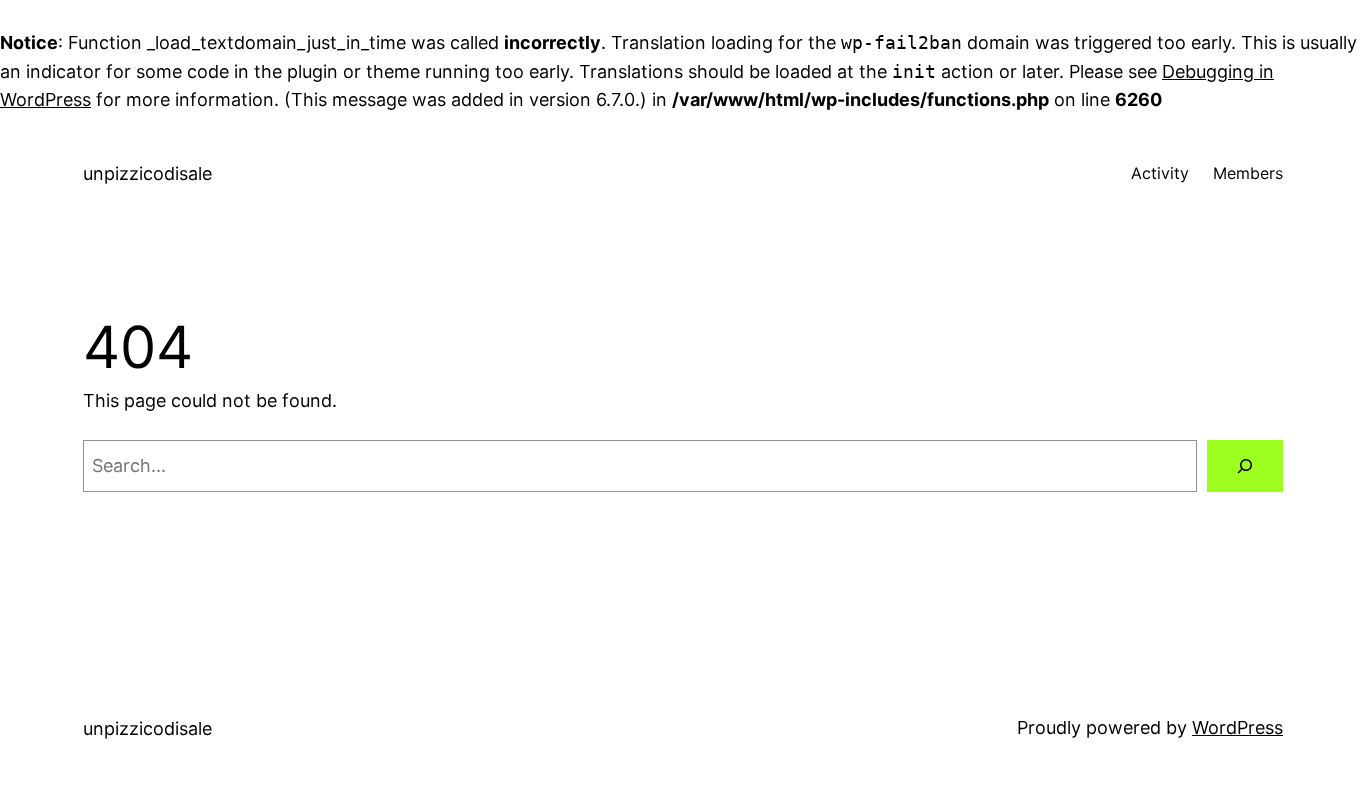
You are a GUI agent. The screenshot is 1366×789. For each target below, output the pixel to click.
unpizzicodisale (147, 173)
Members (1248, 173)
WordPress (1237, 727)
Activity (1160, 173)
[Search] (1245, 466)
